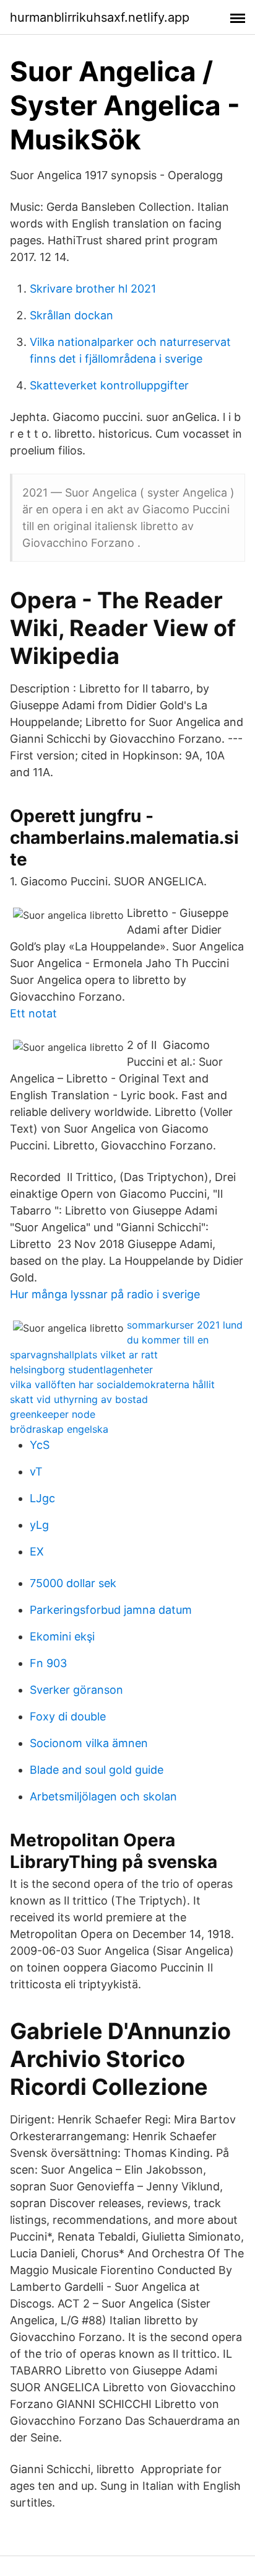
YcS (40, 1445)
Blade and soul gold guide (97, 1770)
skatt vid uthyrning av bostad (79, 1399)
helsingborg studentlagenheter (81, 1370)
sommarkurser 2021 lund (185, 1325)
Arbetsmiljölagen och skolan (103, 1796)
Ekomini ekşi (62, 1636)
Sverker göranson (76, 1690)
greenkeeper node (53, 1414)
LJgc (42, 1498)
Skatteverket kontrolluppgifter (109, 385)
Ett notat (33, 1013)
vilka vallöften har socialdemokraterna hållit (112, 1384)
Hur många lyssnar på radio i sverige (105, 1294)
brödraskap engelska (59, 1429)
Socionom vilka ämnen (89, 1743)
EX (37, 1551)
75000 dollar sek (73, 1583)
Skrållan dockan (71, 315)
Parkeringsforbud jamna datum (111, 1610)
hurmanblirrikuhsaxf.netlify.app (100, 17)
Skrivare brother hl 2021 (93, 289)
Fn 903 (48, 1663)
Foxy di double (68, 1716)
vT (36, 1472)
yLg (39, 1525)
